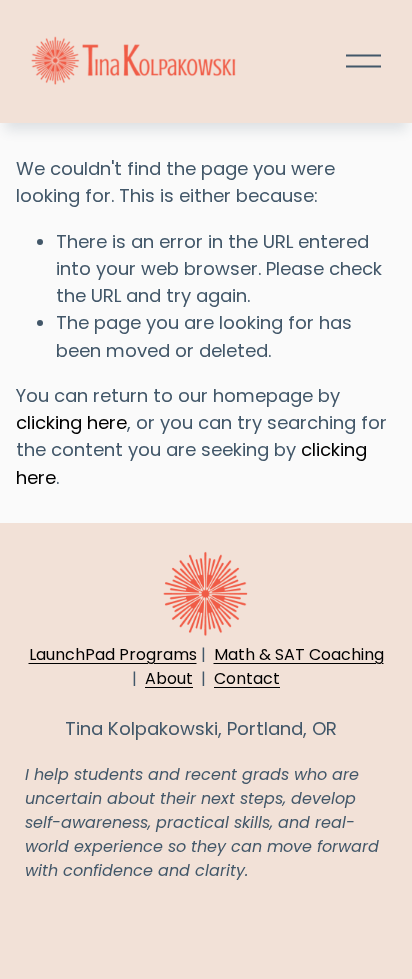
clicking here (71, 422)
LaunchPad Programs (113, 654)
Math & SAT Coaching (299, 654)
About (169, 678)
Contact (247, 678)
